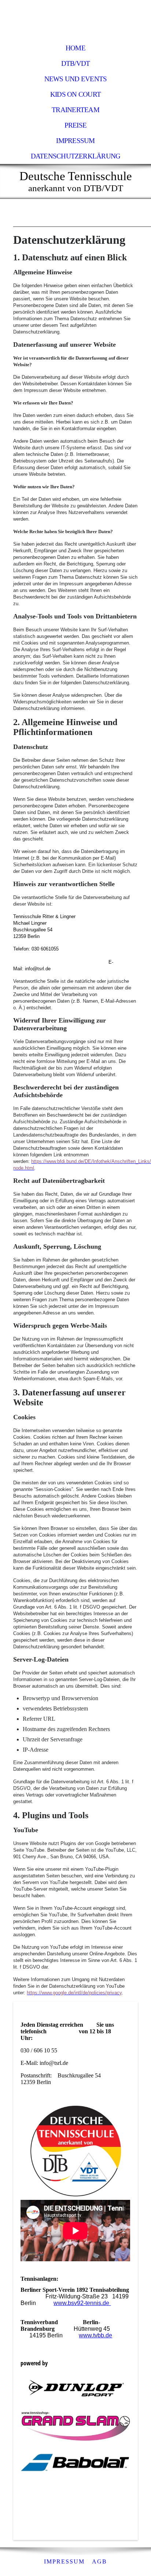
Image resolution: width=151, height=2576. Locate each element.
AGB (100, 2561)
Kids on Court (75, 94)
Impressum (75, 141)
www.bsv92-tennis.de (82, 2303)
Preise (75, 125)
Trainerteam (75, 110)
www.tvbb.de (95, 2335)
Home (75, 48)
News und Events (75, 79)
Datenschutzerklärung (76, 156)
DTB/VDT (76, 63)
